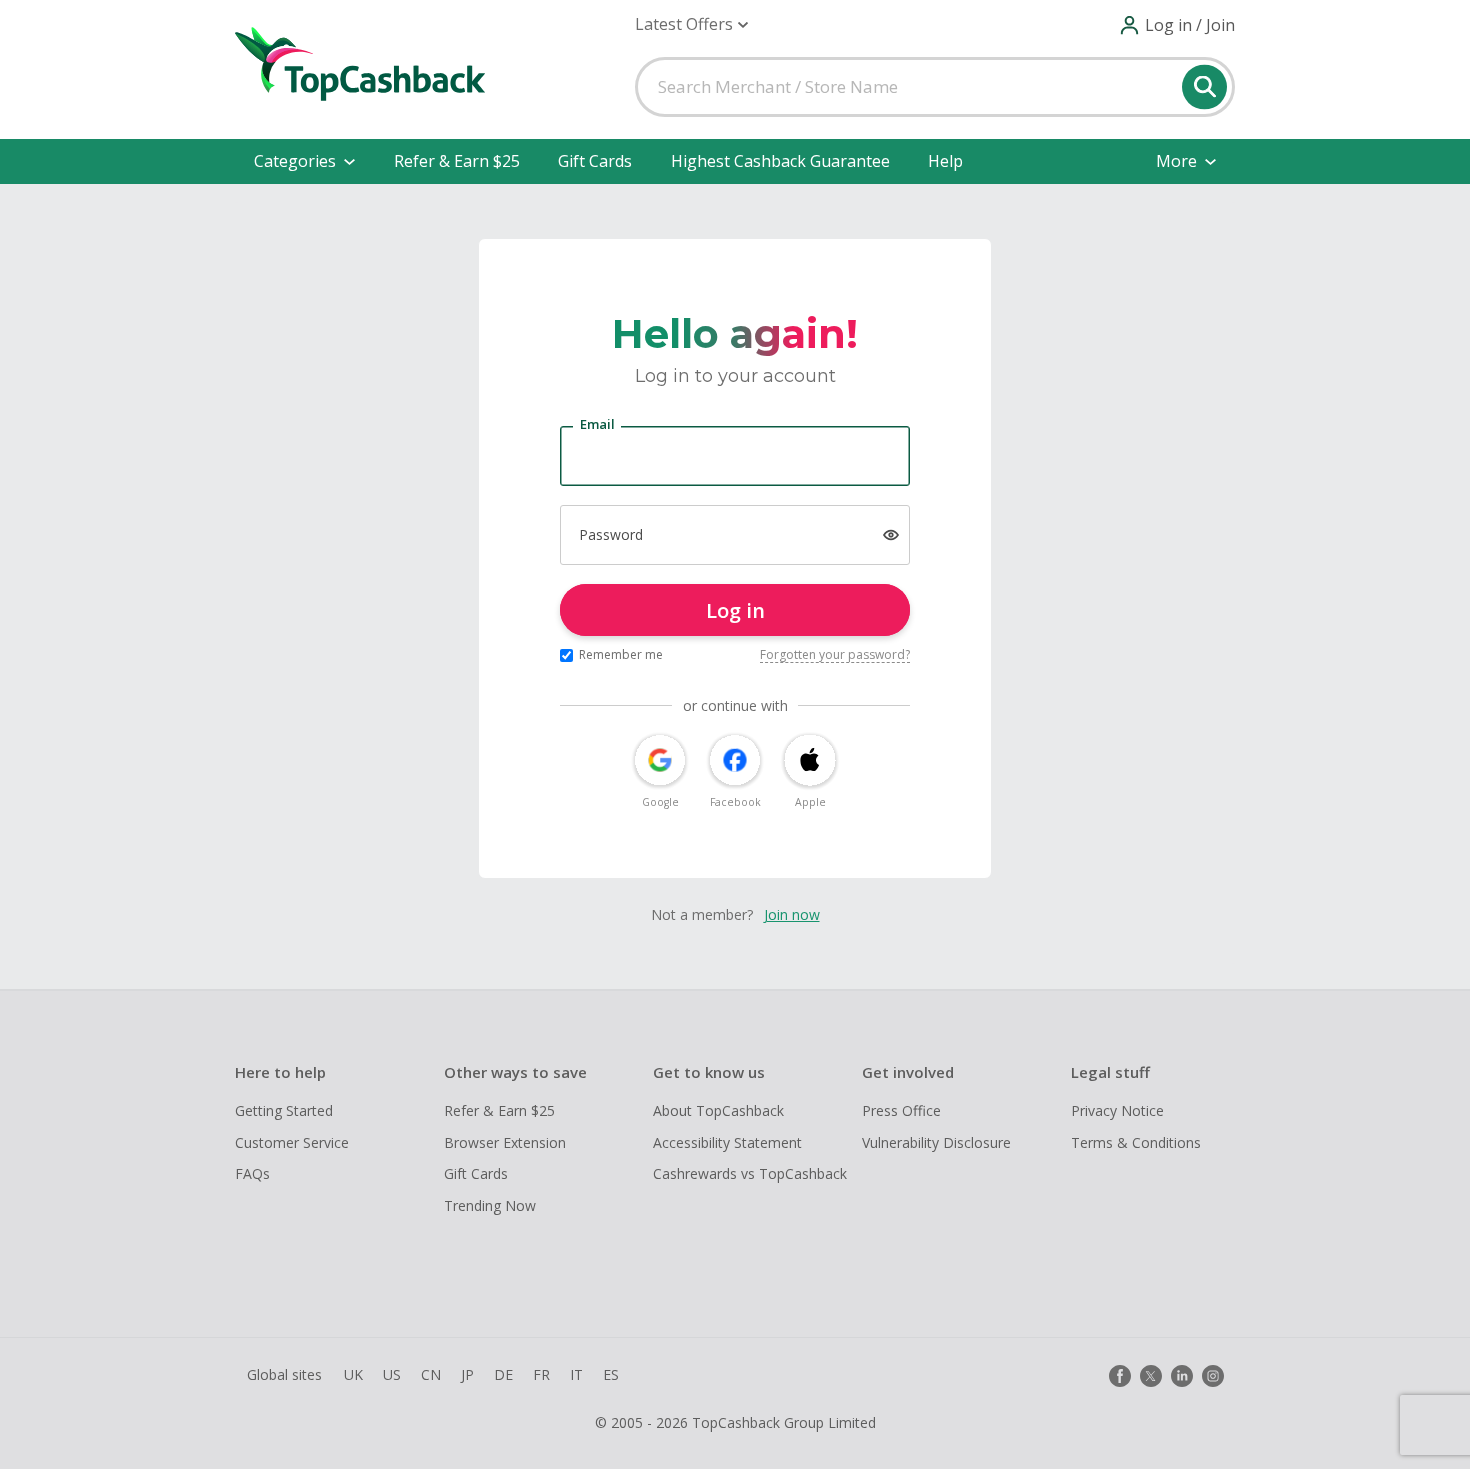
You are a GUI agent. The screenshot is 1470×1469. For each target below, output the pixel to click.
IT (576, 1374)
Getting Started (284, 1110)
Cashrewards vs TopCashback (750, 1173)
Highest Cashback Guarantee (780, 161)
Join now (792, 914)
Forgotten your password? (835, 654)
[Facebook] (1120, 1376)
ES (611, 1374)
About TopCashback (718, 1110)
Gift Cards (595, 161)
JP (467, 1374)
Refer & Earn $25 (457, 161)
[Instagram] (1213, 1376)
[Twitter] (1151, 1376)
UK (353, 1374)
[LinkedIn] (1182, 1376)
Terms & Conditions (1136, 1142)
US (392, 1374)
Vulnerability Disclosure (936, 1142)
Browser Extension (505, 1142)
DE (503, 1374)
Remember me (621, 654)
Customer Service (292, 1142)
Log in (735, 610)
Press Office (901, 1110)
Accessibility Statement (727, 1142)
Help (945, 161)
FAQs (252, 1173)
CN (431, 1374)
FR (541, 1374)
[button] (691, 24)
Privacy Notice (1117, 1110)
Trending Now (490, 1205)
